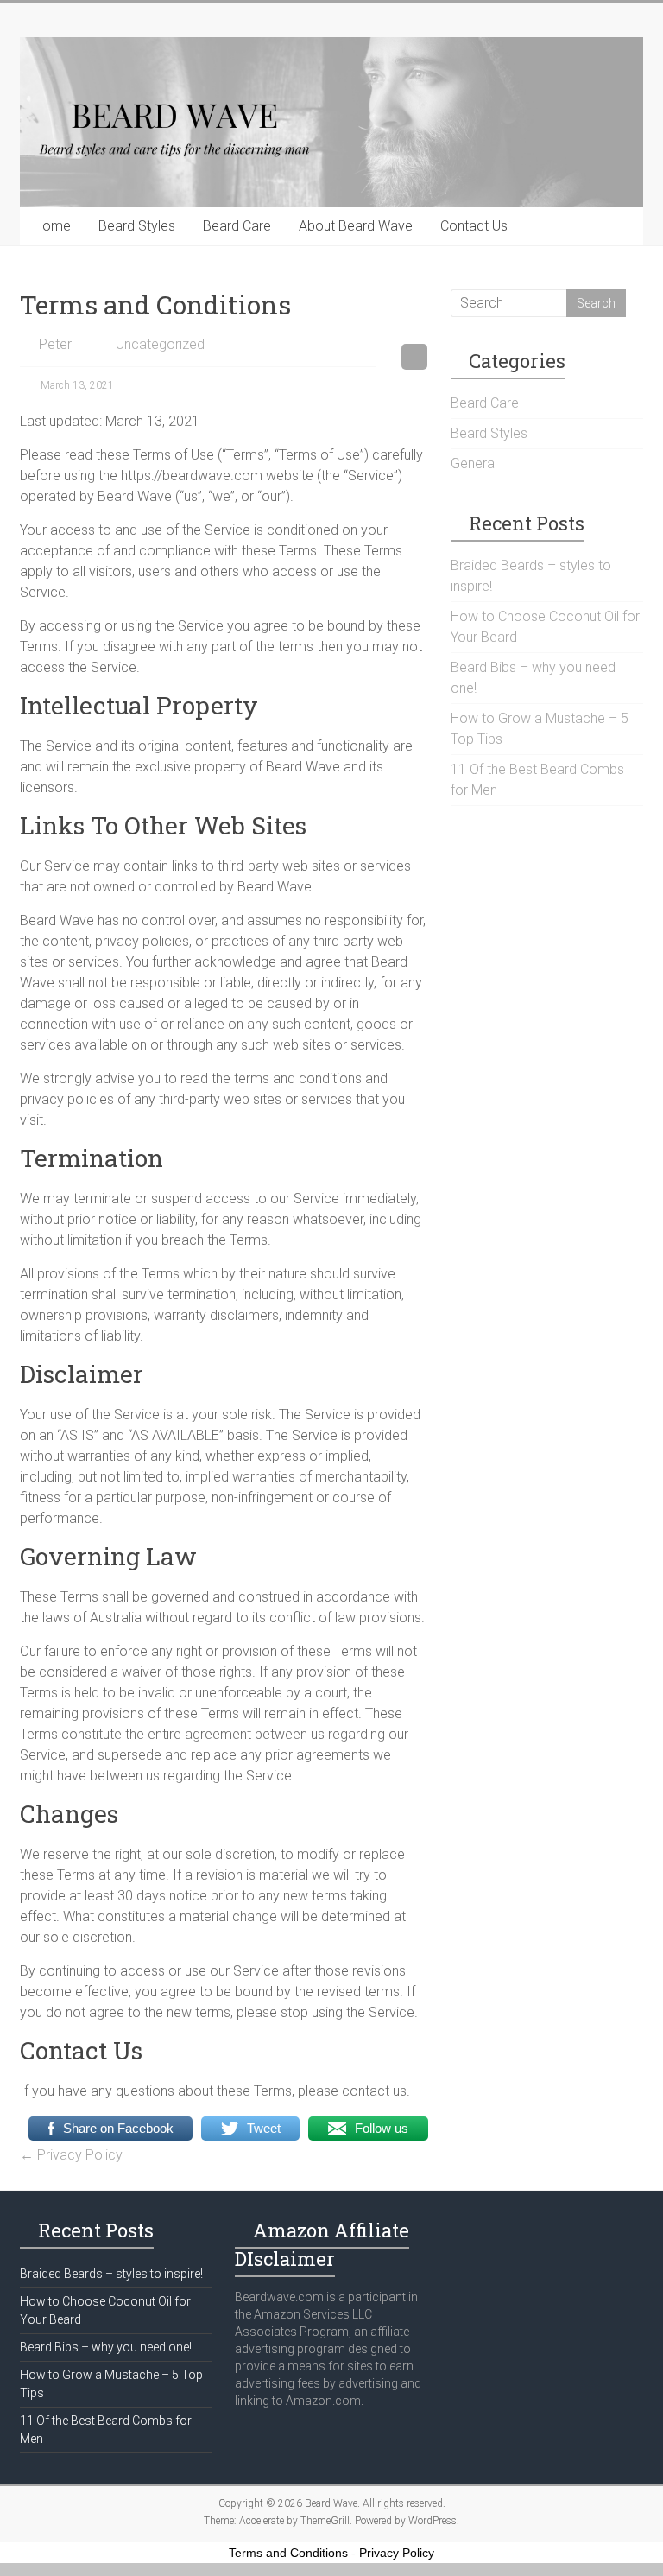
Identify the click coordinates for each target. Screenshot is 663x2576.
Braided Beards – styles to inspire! (111, 2274)
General (474, 463)
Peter (55, 344)
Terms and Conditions (288, 2553)
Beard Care (237, 226)
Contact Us (474, 226)
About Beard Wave (356, 226)
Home (52, 226)
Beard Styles (137, 226)
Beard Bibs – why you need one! (106, 2347)
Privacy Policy (71, 2155)
